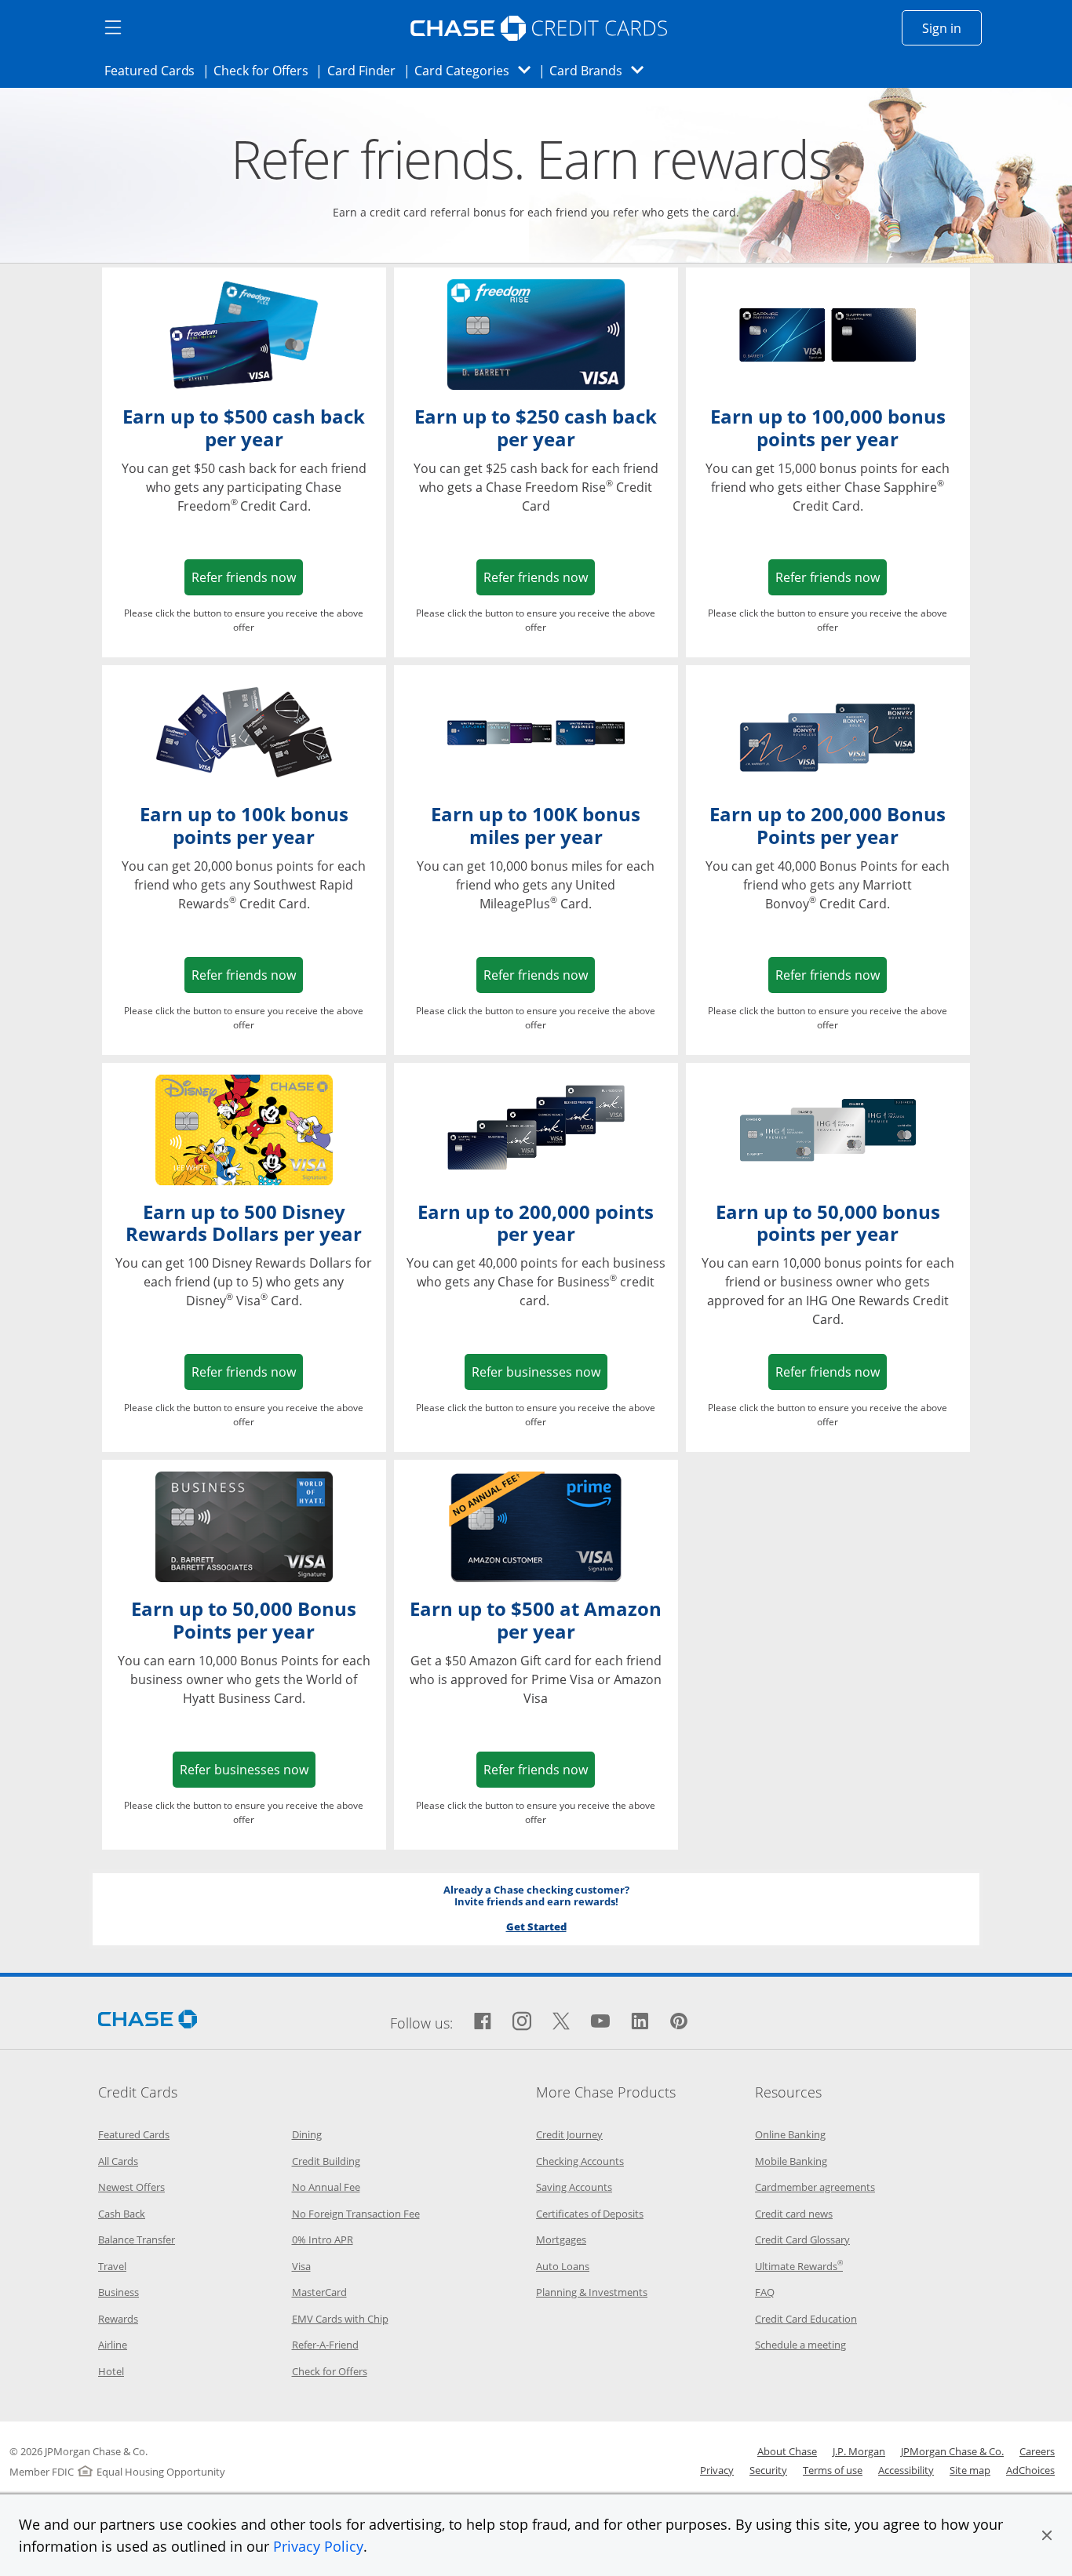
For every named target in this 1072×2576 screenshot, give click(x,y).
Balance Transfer (137, 2239)
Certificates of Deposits (590, 2214)
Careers (1037, 2451)
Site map (970, 2470)
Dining (307, 2134)
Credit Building (326, 2161)
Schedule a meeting (800, 2345)
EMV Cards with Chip (340, 2319)
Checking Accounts (580, 2161)
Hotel (111, 2371)
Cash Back (122, 2214)
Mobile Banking (791, 2161)
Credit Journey (569, 2134)
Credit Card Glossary (802, 2239)
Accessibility (906, 2470)
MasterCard (319, 2292)
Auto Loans (563, 2266)
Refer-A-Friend (325, 2345)
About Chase (787, 2451)
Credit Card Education (806, 2319)
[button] (1047, 2535)
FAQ (765, 2292)
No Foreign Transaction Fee (356, 2214)
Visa (301, 2266)
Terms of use (833, 2470)
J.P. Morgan (859, 2451)
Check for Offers (265, 70)
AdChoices (1030, 2470)
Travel (112, 2266)
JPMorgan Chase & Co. (952, 2451)
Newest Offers (131, 2187)
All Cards (118, 2161)
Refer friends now (247, 577)
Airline (113, 2345)
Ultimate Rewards (799, 2266)
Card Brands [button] (602, 70)
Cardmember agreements (815, 2187)
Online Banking (790, 2134)
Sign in (952, 28)
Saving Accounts (574, 2187)
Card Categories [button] (477, 70)
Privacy (717, 2470)
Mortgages (561, 2239)
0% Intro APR (323, 2239)
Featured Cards (154, 70)
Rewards (118, 2319)
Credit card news (794, 2214)
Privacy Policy (318, 2546)
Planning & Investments (592, 2292)
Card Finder (366, 70)
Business (119, 2292)
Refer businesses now (540, 1372)
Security (768, 2470)
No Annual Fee (326, 2187)
